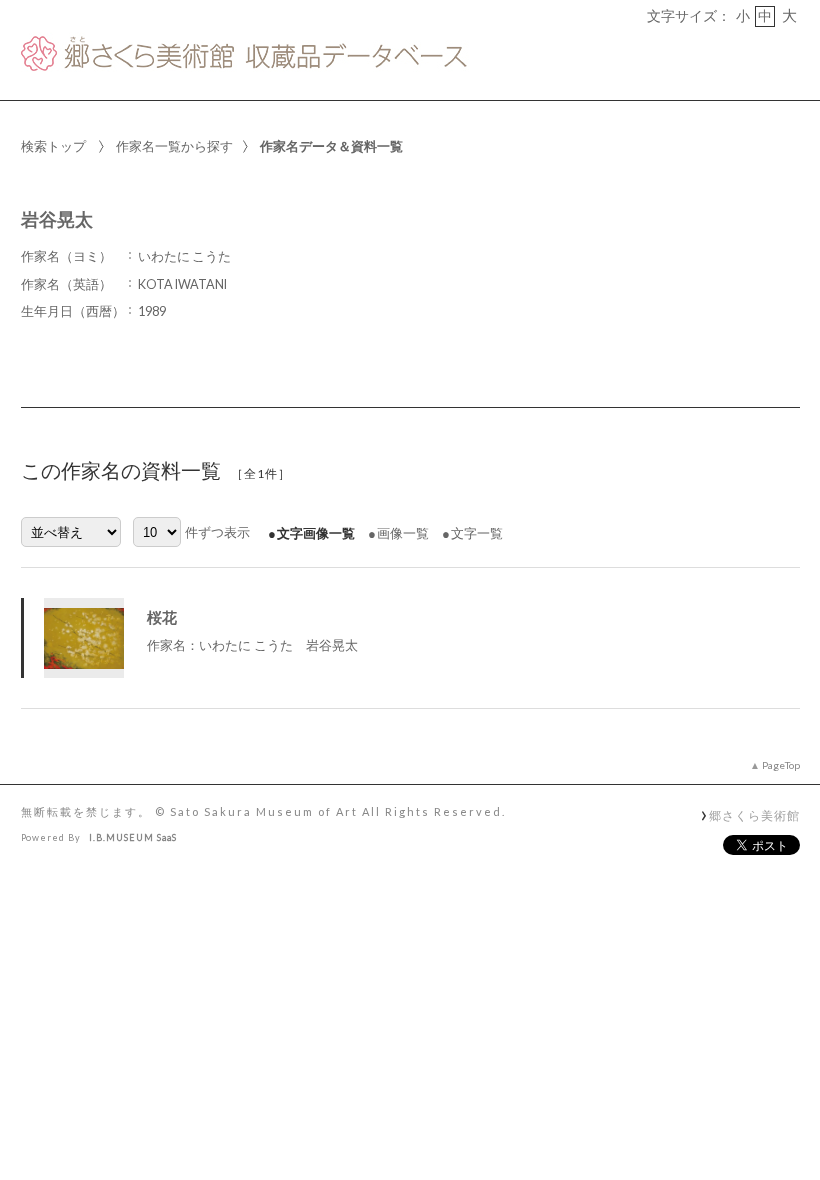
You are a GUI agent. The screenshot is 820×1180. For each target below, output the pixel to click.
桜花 (162, 617)
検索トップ (53, 146)
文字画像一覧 (316, 533)
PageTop (781, 765)
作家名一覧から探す (174, 146)
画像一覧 (403, 533)
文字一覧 (477, 533)
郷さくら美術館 (754, 815)
